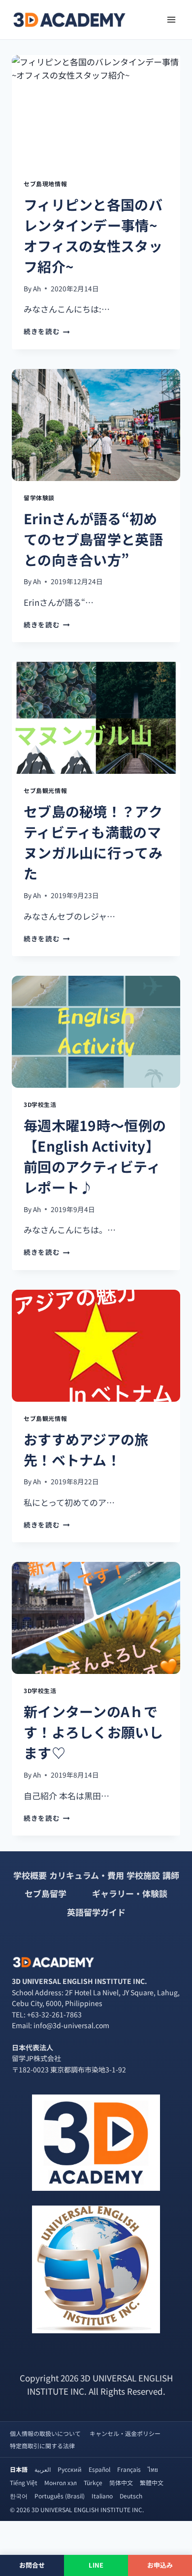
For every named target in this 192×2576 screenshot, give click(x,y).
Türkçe (93, 2482)
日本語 (19, 2469)
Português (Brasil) (60, 2496)
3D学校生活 (40, 1104)
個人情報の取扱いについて (45, 2433)
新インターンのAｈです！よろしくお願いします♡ (93, 1732)
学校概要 (30, 1875)
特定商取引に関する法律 (42, 2446)
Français (129, 2469)
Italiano (102, 2496)
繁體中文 (152, 2482)
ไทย (153, 2469)
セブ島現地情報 (45, 184)
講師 (171, 1875)
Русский (70, 2469)
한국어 (19, 2496)
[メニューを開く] (171, 19)
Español (99, 2469)
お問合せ (32, 2565)
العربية (43, 2469)
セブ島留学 (46, 1893)
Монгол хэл (61, 2482)
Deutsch (131, 2496)
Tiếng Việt (24, 2482)
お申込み (160, 2565)
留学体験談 (39, 497)
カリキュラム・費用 (87, 1875)
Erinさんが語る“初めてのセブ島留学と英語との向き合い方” (93, 539)
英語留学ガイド (96, 1912)
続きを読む (45, 331)
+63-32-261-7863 (54, 2014)
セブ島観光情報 (45, 790)
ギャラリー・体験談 (130, 1893)
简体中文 (121, 2482)
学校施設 (143, 1875)
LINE (96, 2565)
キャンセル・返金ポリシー (125, 2433)
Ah (37, 288)
